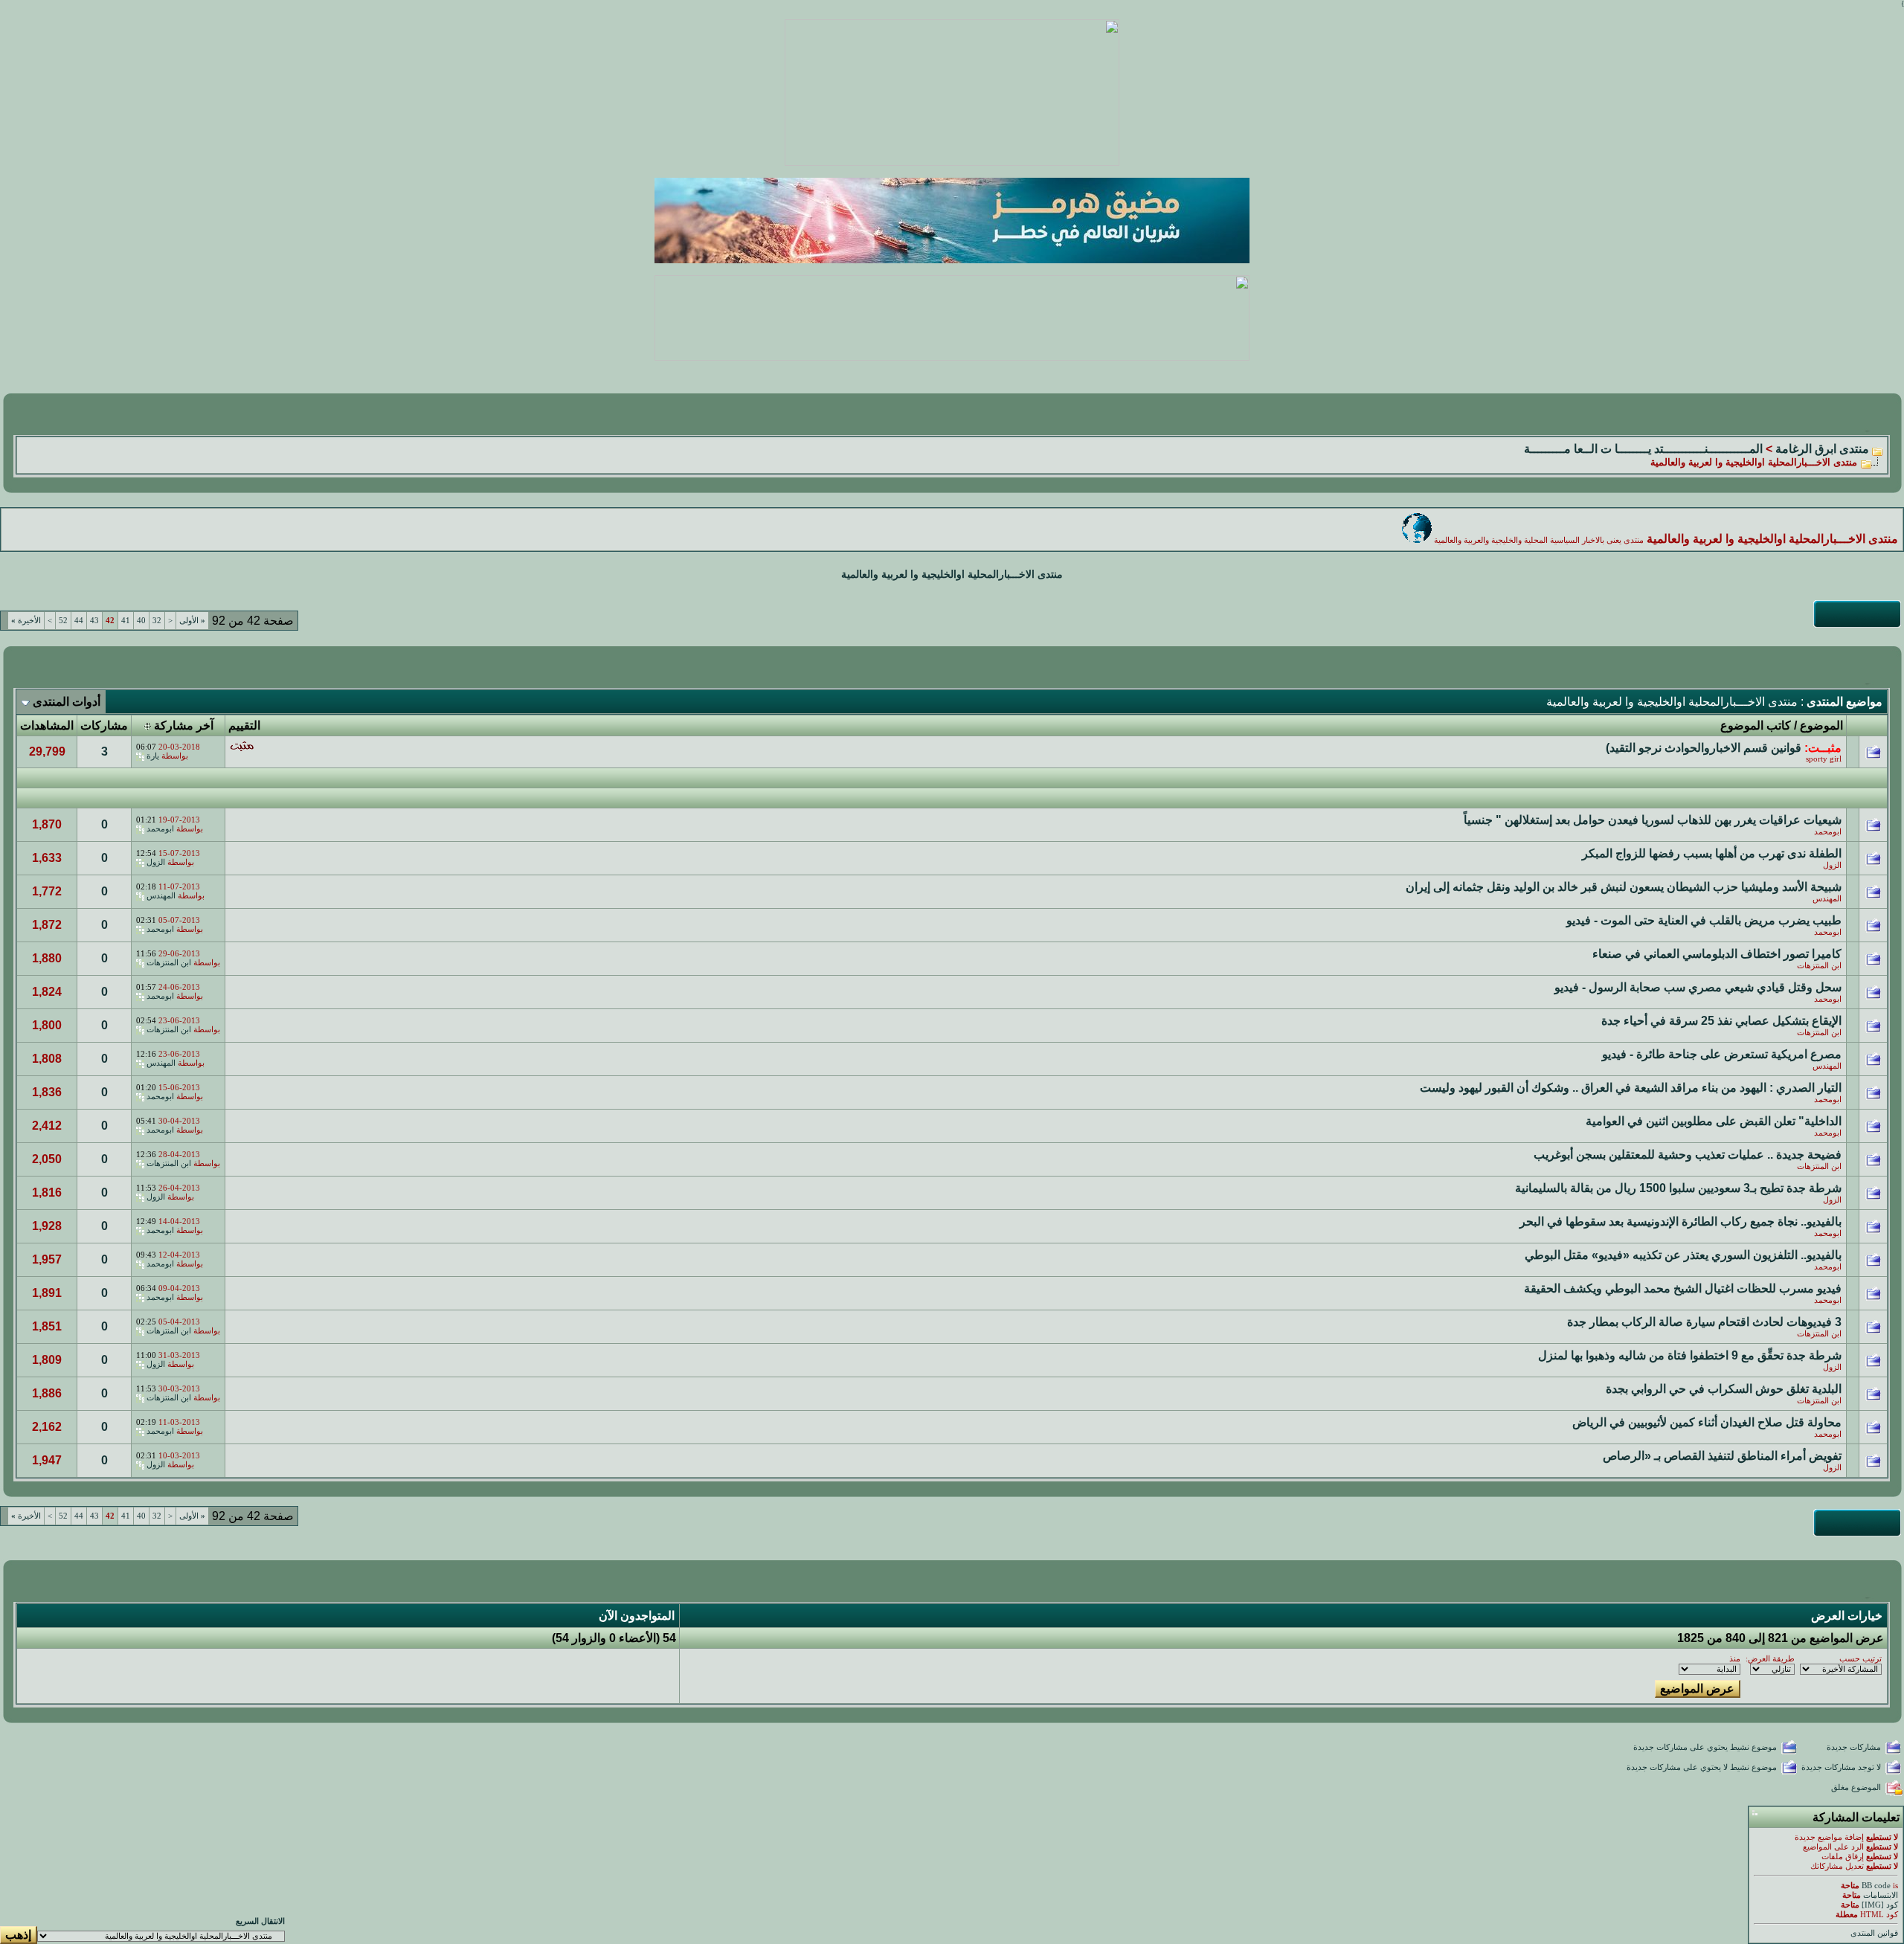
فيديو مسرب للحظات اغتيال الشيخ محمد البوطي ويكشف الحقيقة (1683, 1288)
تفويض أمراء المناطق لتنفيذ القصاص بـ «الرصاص (1722, 1456)
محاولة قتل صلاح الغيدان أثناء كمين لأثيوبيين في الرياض (1707, 1422)
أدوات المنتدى (67, 702)
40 (141, 621)
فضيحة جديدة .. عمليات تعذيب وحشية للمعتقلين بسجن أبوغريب (1688, 1155)
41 (126, 621)
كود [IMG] (1880, 1905)
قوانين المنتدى (1874, 1933)
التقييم (244, 725)
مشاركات (104, 725)
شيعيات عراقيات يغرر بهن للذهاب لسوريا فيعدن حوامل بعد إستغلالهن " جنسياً (1653, 820)
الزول (1832, 865)
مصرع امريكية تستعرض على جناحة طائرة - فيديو (1722, 1054)
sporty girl (1824, 759)
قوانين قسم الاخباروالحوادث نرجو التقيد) (1704, 748)
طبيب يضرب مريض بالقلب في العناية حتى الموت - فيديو (1704, 920)
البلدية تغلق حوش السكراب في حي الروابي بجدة (1724, 1389)
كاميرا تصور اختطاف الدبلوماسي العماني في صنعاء (1717, 954)
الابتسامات (1881, 1895)
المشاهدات (47, 725)
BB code (1876, 1886)
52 (63, 621)
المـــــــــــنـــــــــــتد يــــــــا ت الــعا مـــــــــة (1643, 449)
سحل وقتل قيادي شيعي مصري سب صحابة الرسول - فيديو (1698, 987)
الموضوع (1821, 725)
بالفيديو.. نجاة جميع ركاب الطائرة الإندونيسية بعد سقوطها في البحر (1681, 1222)
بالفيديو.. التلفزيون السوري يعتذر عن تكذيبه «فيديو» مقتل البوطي (1683, 1255)
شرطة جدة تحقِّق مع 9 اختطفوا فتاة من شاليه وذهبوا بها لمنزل (1690, 1355)
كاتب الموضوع (1756, 725)
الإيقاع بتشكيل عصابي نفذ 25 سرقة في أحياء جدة (1721, 1021)
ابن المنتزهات (1819, 966)
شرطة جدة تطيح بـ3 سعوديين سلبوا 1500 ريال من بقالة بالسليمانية (1678, 1188)
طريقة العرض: (1770, 1659)
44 (79, 621)
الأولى (192, 621)
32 (157, 621)
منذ (1735, 1659)
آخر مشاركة (184, 725)
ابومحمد (1828, 832)
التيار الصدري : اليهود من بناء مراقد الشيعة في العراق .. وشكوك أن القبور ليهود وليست (1631, 1088)
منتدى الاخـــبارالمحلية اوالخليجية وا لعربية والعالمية (952, 574)
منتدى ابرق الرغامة (1822, 449)
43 (94, 621)
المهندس (1827, 899)
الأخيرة (26, 621)
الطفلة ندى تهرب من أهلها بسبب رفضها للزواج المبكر (1712, 853)
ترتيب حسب (1860, 1659)
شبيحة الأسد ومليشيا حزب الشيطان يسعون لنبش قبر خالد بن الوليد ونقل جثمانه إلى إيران (1624, 887)
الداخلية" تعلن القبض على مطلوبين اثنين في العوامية (1714, 1121)
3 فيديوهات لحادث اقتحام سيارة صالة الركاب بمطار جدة (1704, 1322)
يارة (153, 756)
